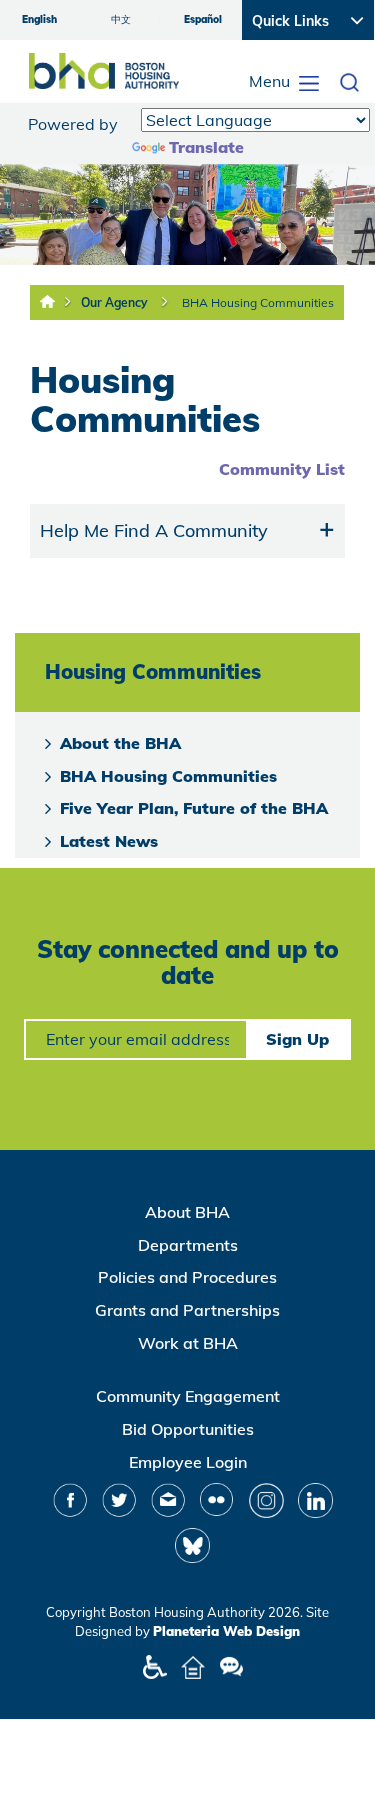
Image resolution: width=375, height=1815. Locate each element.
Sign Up (297, 1039)
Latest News (109, 841)
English (39, 19)
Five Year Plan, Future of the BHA (194, 808)
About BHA (187, 1212)
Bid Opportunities (188, 1429)
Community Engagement (188, 1396)
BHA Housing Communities (258, 302)
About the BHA (120, 743)
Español (203, 19)
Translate (206, 147)
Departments (188, 1245)
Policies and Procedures (187, 1277)
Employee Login (188, 1462)
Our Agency (114, 302)
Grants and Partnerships (187, 1310)
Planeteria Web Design (226, 1631)
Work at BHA (188, 1343)
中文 (121, 19)
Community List (282, 469)
